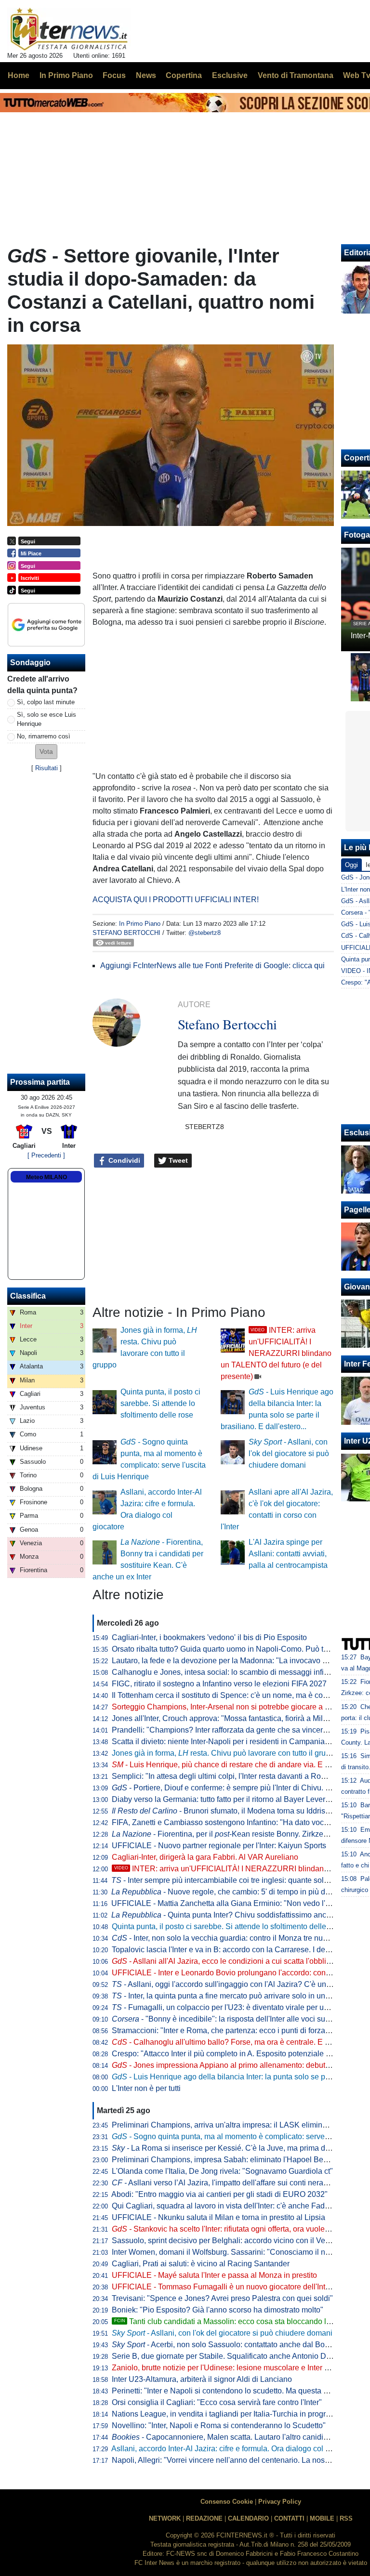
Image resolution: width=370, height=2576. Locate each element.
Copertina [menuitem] (184, 75)
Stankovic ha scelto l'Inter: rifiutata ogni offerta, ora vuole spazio (231, 2229)
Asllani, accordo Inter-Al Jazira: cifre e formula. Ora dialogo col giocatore (234, 2449)
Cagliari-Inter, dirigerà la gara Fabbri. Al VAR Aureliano (205, 1857)
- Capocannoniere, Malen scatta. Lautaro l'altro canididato (225, 2437)
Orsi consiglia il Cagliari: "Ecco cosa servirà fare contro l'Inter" (217, 2402)
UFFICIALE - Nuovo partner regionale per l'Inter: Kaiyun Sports (219, 1846)
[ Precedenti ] (46, 1155)
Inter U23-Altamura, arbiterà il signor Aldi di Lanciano (202, 2379)
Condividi (123, 1160)
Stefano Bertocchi (126, 933)
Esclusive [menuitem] (230, 75)
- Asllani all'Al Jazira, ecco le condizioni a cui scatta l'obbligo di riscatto (241, 1961)
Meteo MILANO (46, 1177)
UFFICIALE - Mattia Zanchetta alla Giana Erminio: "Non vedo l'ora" (225, 1903)
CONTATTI (289, 2518)
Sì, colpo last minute (46, 702)
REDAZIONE (204, 2518)
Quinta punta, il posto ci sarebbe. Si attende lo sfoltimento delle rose (160, 1403)
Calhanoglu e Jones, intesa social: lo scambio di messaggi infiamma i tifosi (239, 1672)
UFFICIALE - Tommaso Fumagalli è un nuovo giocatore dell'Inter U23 (230, 2287)
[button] (46, 752)
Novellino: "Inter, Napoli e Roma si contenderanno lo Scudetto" (219, 2425)
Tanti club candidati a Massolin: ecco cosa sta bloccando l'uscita (231, 2321)
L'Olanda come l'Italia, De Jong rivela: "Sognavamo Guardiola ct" (222, 2171)
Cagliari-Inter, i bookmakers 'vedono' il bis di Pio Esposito (209, 1637)
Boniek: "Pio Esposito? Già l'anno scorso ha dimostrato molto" (218, 2310)
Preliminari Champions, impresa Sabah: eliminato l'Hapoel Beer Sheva (233, 2160)
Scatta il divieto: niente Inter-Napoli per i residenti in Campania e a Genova (239, 1741)
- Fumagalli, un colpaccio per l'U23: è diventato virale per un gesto (230, 2007)
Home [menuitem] (19, 75)
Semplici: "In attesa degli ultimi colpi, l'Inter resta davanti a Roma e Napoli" (238, 1776)
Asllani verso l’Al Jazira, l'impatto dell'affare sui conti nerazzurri (227, 2183)
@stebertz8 (205, 933)
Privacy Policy (280, 2502)
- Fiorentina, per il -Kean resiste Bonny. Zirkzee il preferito (238, 1834)
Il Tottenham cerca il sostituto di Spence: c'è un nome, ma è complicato (232, 1695)
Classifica (28, 1296)
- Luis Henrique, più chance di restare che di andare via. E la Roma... (236, 1765)
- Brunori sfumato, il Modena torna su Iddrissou (225, 1811)
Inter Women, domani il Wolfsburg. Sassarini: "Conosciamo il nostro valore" (240, 2252)
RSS (346, 2518)
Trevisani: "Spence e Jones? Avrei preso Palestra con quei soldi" (222, 2298)
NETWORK (165, 2518)
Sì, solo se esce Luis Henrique (46, 719)
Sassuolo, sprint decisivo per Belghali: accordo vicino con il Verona (226, 2241)
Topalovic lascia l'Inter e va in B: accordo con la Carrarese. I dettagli (227, 1950)
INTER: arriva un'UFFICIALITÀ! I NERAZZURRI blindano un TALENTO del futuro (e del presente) (276, 1353)
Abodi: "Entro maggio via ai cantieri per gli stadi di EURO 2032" (219, 2194)
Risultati (46, 768)
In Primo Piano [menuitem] (66, 75)
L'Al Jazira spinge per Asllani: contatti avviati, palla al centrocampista (288, 1554)
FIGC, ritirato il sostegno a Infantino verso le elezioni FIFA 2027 (219, 1684)
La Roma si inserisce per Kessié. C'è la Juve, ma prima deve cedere (238, 2148)
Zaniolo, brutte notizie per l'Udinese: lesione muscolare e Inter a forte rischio (241, 2368)
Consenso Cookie (227, 2502)
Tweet (177, 1160)
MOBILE (322, 2518)
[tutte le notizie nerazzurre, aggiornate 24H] (69, 29)
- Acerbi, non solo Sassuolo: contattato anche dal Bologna (228, 2345)
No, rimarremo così (44, 736)
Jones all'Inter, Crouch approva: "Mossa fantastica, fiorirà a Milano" (225, 1718)
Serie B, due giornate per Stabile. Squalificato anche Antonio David (226, 2356)
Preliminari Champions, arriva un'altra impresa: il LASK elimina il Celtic (233, 2125)
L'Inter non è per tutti (146, 2088)
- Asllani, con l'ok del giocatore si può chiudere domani (289, 1453)
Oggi (351, 865)
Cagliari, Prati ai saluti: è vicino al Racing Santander (201, 2264)
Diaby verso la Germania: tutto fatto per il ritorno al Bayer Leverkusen (229, 1799)
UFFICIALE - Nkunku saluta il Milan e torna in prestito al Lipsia (218, 2217)
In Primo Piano (140, 924)
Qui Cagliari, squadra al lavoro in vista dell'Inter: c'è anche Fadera (224, 2206)
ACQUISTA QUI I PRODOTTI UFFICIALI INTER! (176, 900)
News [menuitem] (146, 75)
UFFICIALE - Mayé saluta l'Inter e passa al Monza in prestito (214, 2275)
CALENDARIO (248, 2518)
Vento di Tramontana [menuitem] (296, 75)
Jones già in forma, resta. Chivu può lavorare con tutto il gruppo (225, 1753)
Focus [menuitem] (114, 75)
